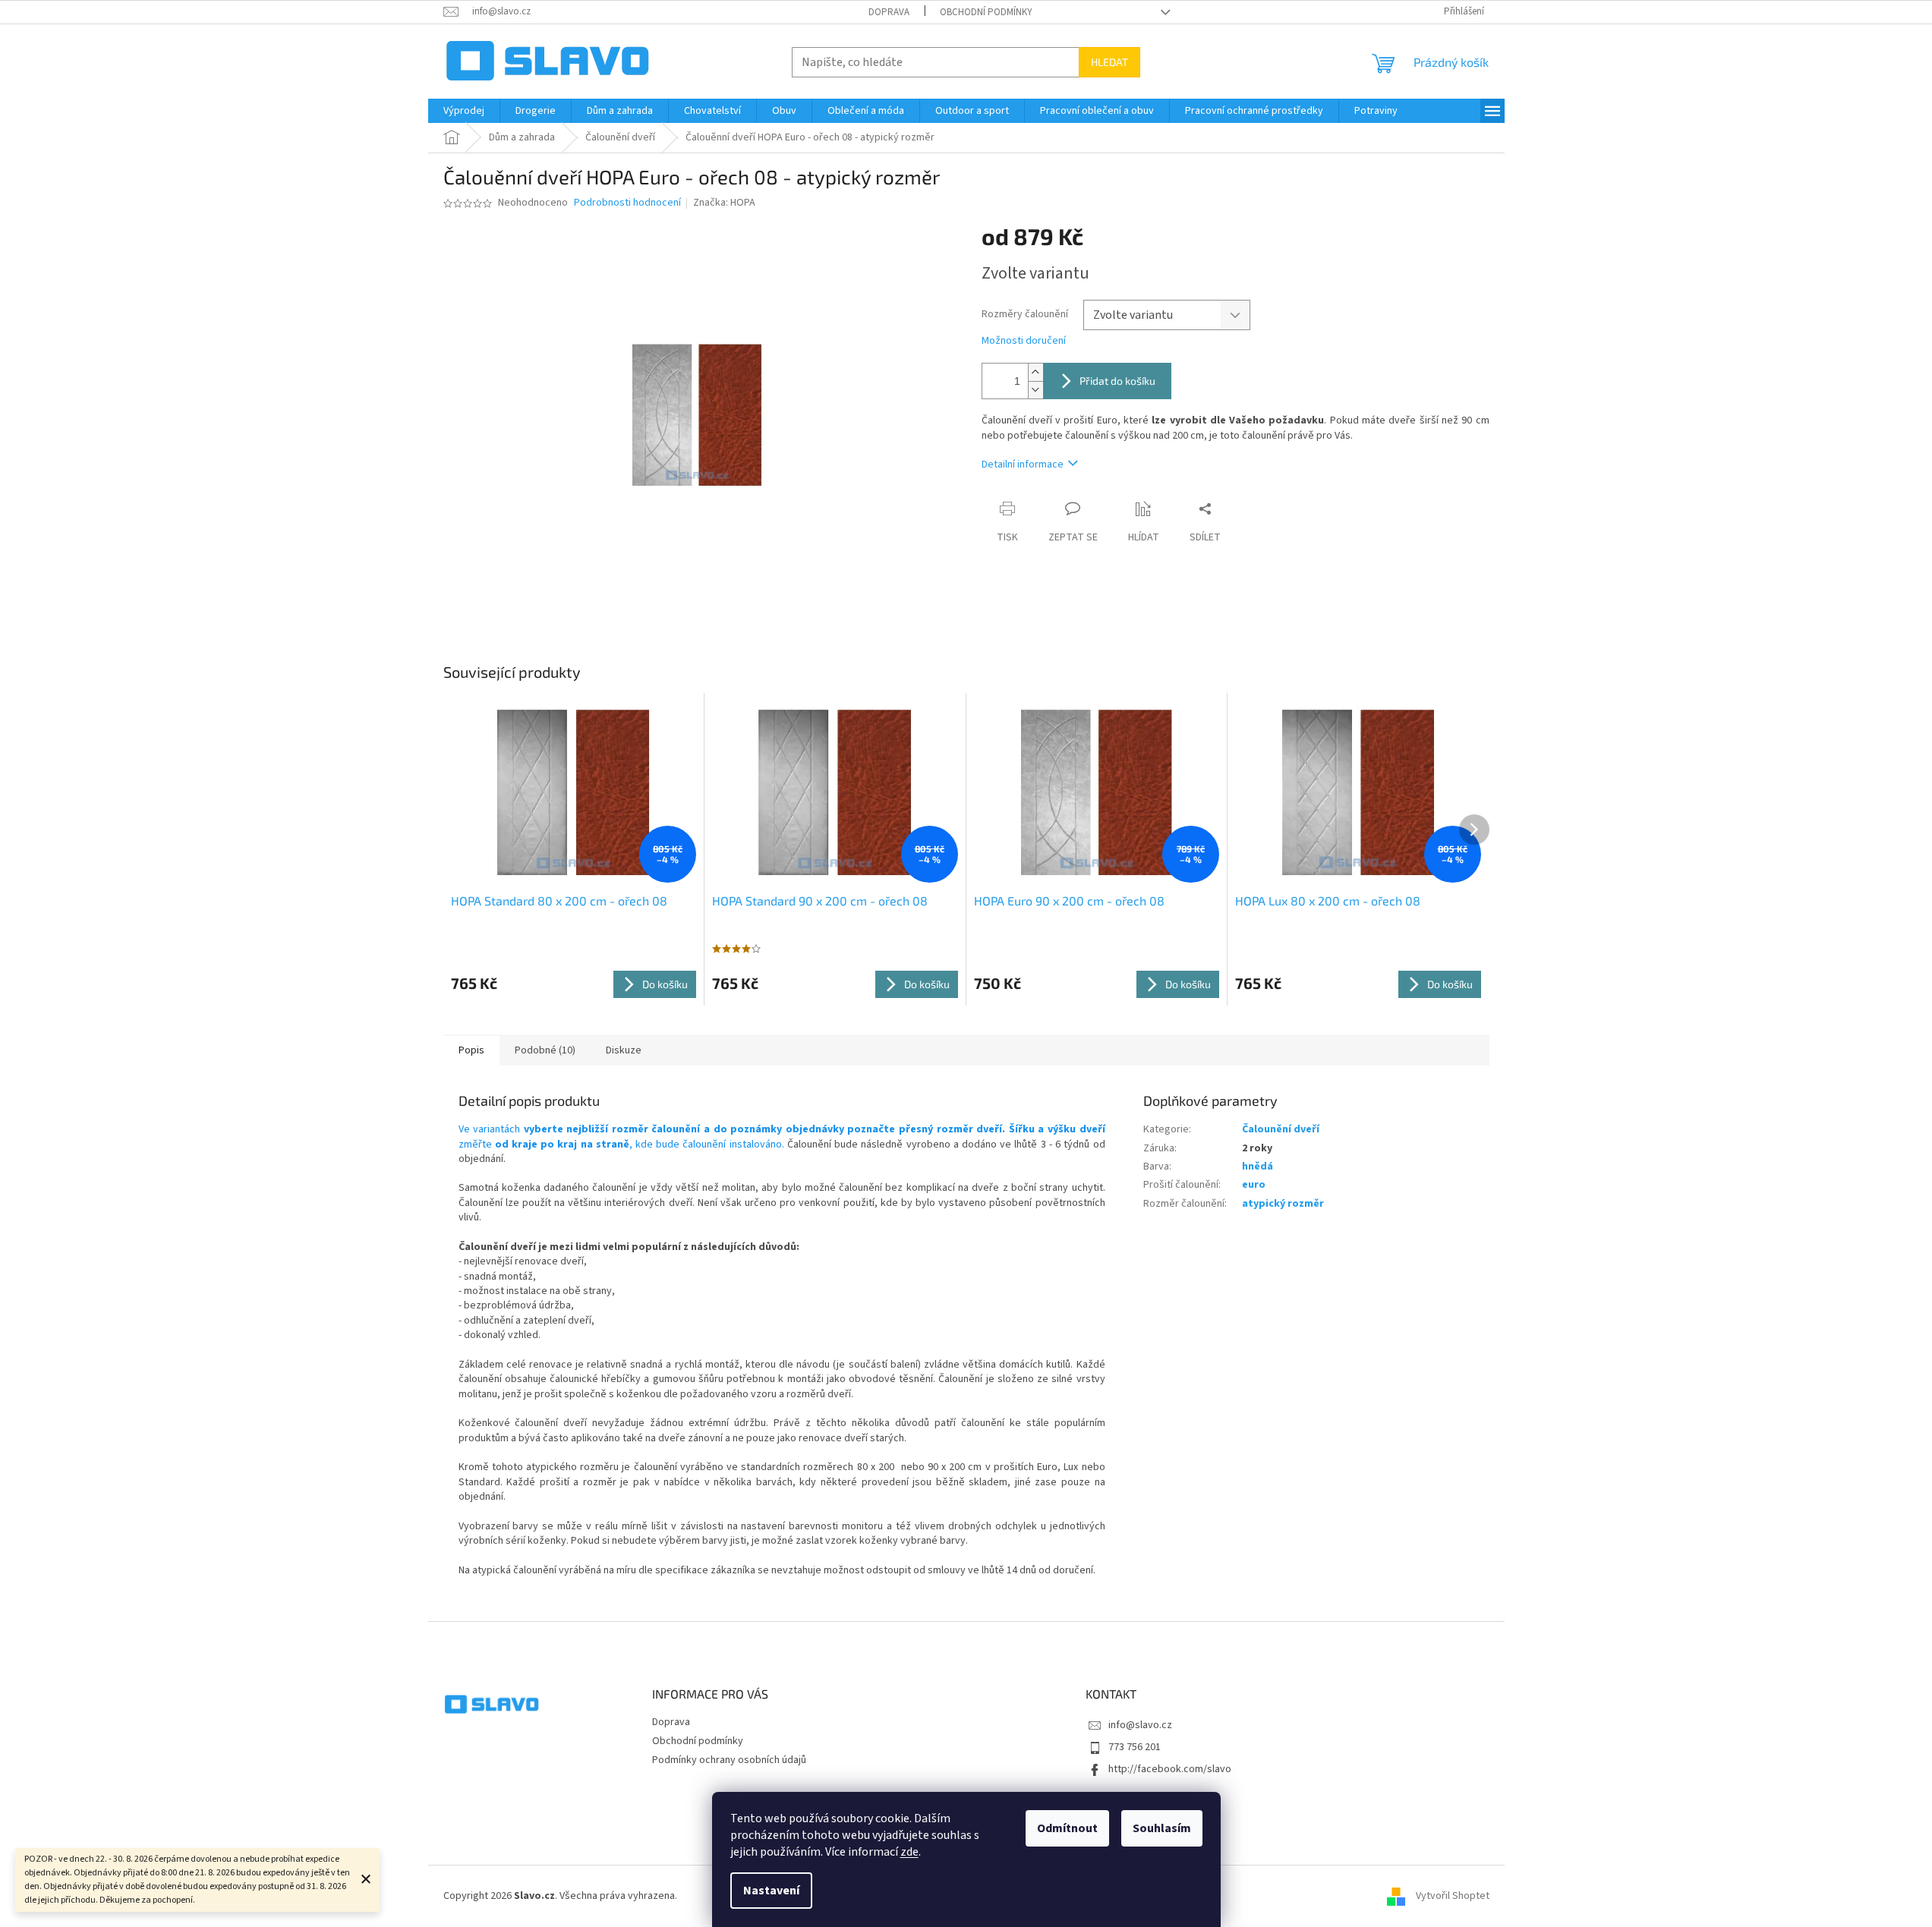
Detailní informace (1023, 464)
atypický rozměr (1283, 1204)
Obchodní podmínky (986, 12)
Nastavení (771, 1891)
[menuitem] (464, 111)
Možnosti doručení (1024, 341)
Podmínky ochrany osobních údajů (729, 1760)
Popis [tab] (471, 1050)
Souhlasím (1162, 1828)
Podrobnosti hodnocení (627, 203)
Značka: (724, 203)
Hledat (1109, 62)
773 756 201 (1135, 1747)
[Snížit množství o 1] (1035, 390)
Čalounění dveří (1281, 1129)
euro (1254, 1185)
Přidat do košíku (1117, 381)
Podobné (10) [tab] (545, 1050)
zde (909, 1852)
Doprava (889, 12)
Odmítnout (1067, 1828)
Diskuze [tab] (624, 1050)
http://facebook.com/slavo (1170, 1769)
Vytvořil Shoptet (1453, 1896)
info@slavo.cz (1140, 1725)
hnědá (1258, 1167)
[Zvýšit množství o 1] (1035, 372)
